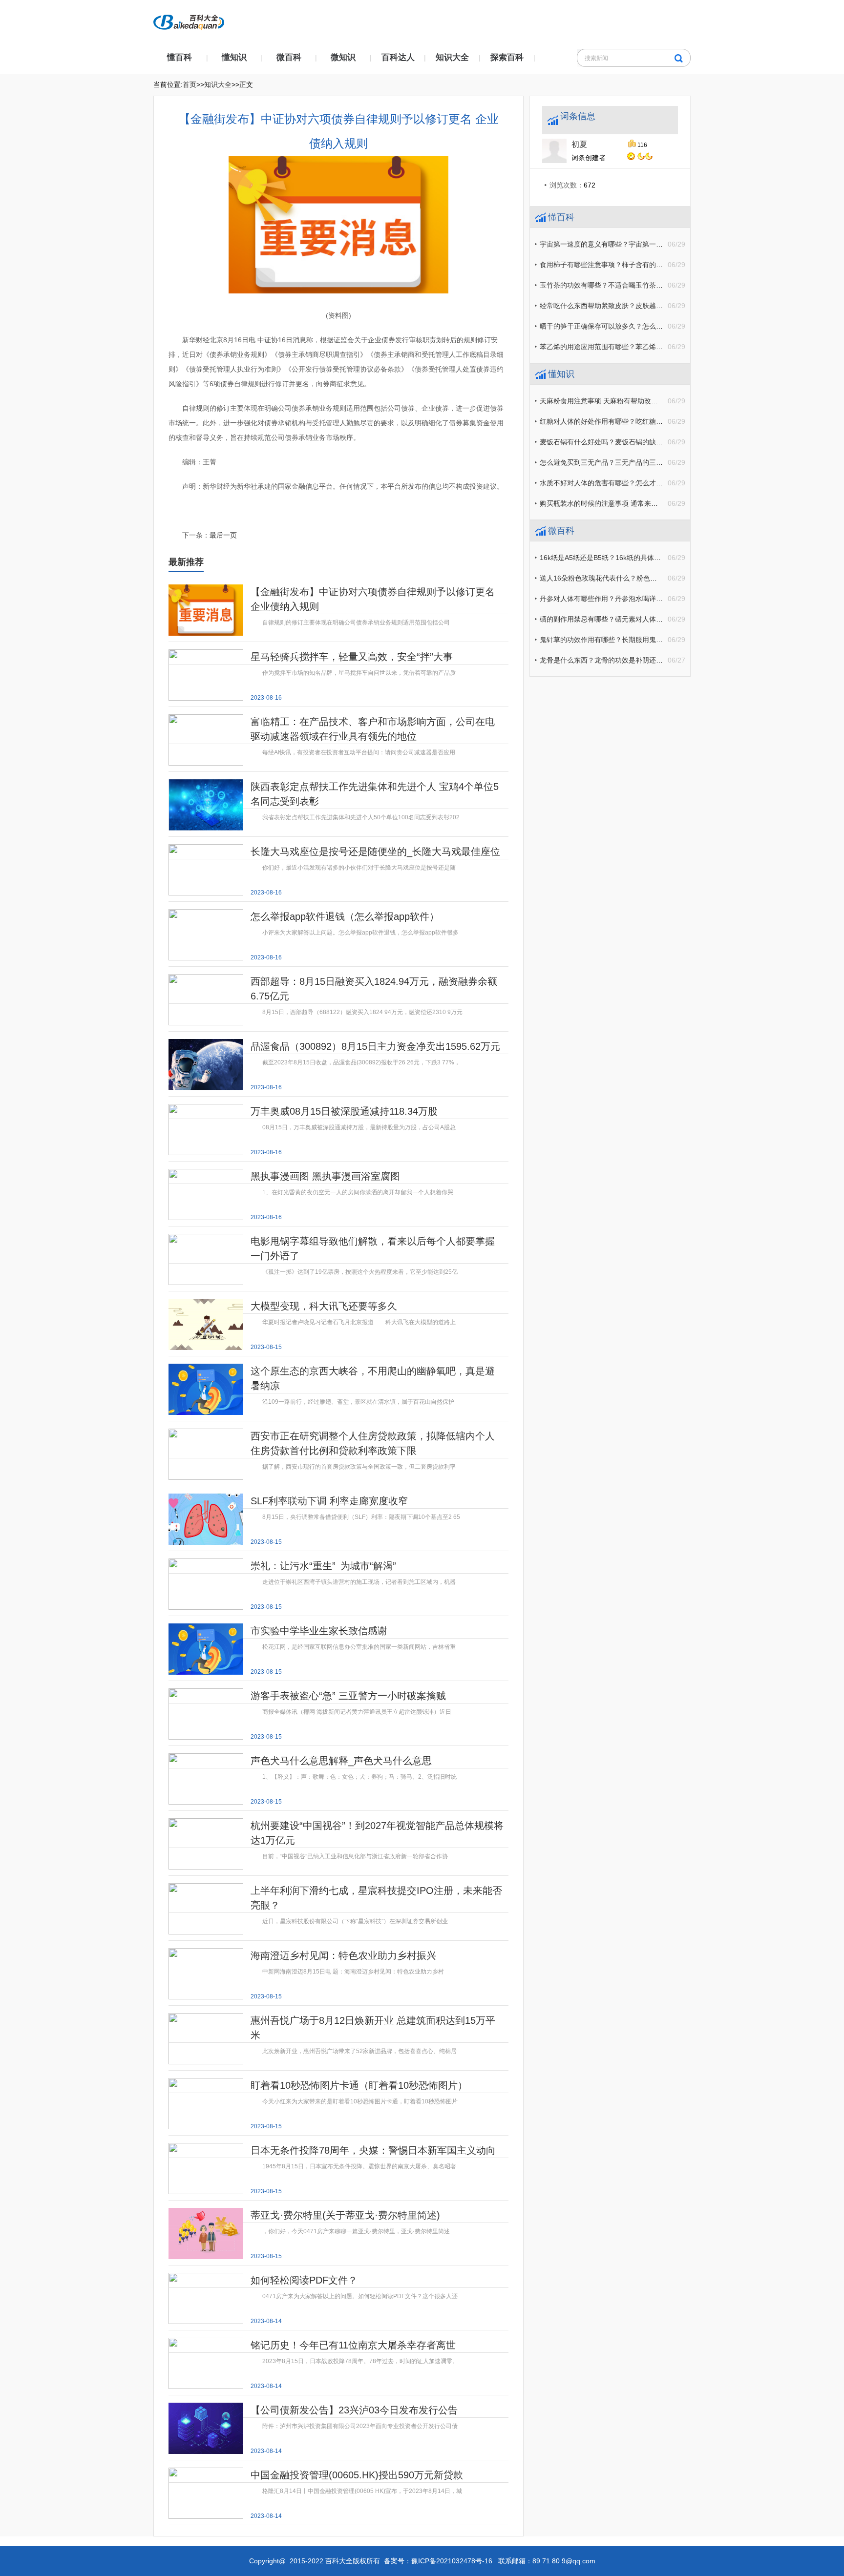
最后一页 (223, 535)
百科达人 (398, 57)
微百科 (289, 57)
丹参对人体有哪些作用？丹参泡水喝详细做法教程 (615, 599)
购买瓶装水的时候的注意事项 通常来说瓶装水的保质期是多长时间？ (643, 503)
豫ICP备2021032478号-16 (452, 2561)
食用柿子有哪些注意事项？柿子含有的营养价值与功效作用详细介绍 (642, 265)
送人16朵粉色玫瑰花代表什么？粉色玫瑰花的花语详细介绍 (629, 578)
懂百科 (179, 57)
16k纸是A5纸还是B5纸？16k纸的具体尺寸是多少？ (617, 558)
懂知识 (234, 57)
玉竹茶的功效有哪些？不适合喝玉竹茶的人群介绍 (615, 285)
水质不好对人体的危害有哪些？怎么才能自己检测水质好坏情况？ (639, 483)
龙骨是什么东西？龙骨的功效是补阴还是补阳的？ (615, 660)
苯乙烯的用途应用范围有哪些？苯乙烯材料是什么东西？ (625, 347)
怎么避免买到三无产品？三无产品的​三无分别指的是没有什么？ (635, 462)
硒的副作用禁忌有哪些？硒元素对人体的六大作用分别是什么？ (635, 619)
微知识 (343, 57)
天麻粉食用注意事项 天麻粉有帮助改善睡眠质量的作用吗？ (630, 401)
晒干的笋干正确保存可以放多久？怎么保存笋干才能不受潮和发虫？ (642, 326)
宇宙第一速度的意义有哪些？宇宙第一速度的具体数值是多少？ (635, 244)
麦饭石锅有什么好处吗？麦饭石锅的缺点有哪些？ (615, 442)
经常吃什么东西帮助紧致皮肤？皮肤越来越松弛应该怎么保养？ (635, 306)
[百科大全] (189, 20)
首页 (190, 84)
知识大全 (452, 57)
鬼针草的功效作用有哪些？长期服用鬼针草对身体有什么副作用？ (639, 640)
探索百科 (507, 57)
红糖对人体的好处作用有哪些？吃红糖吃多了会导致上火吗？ (632, 421)
